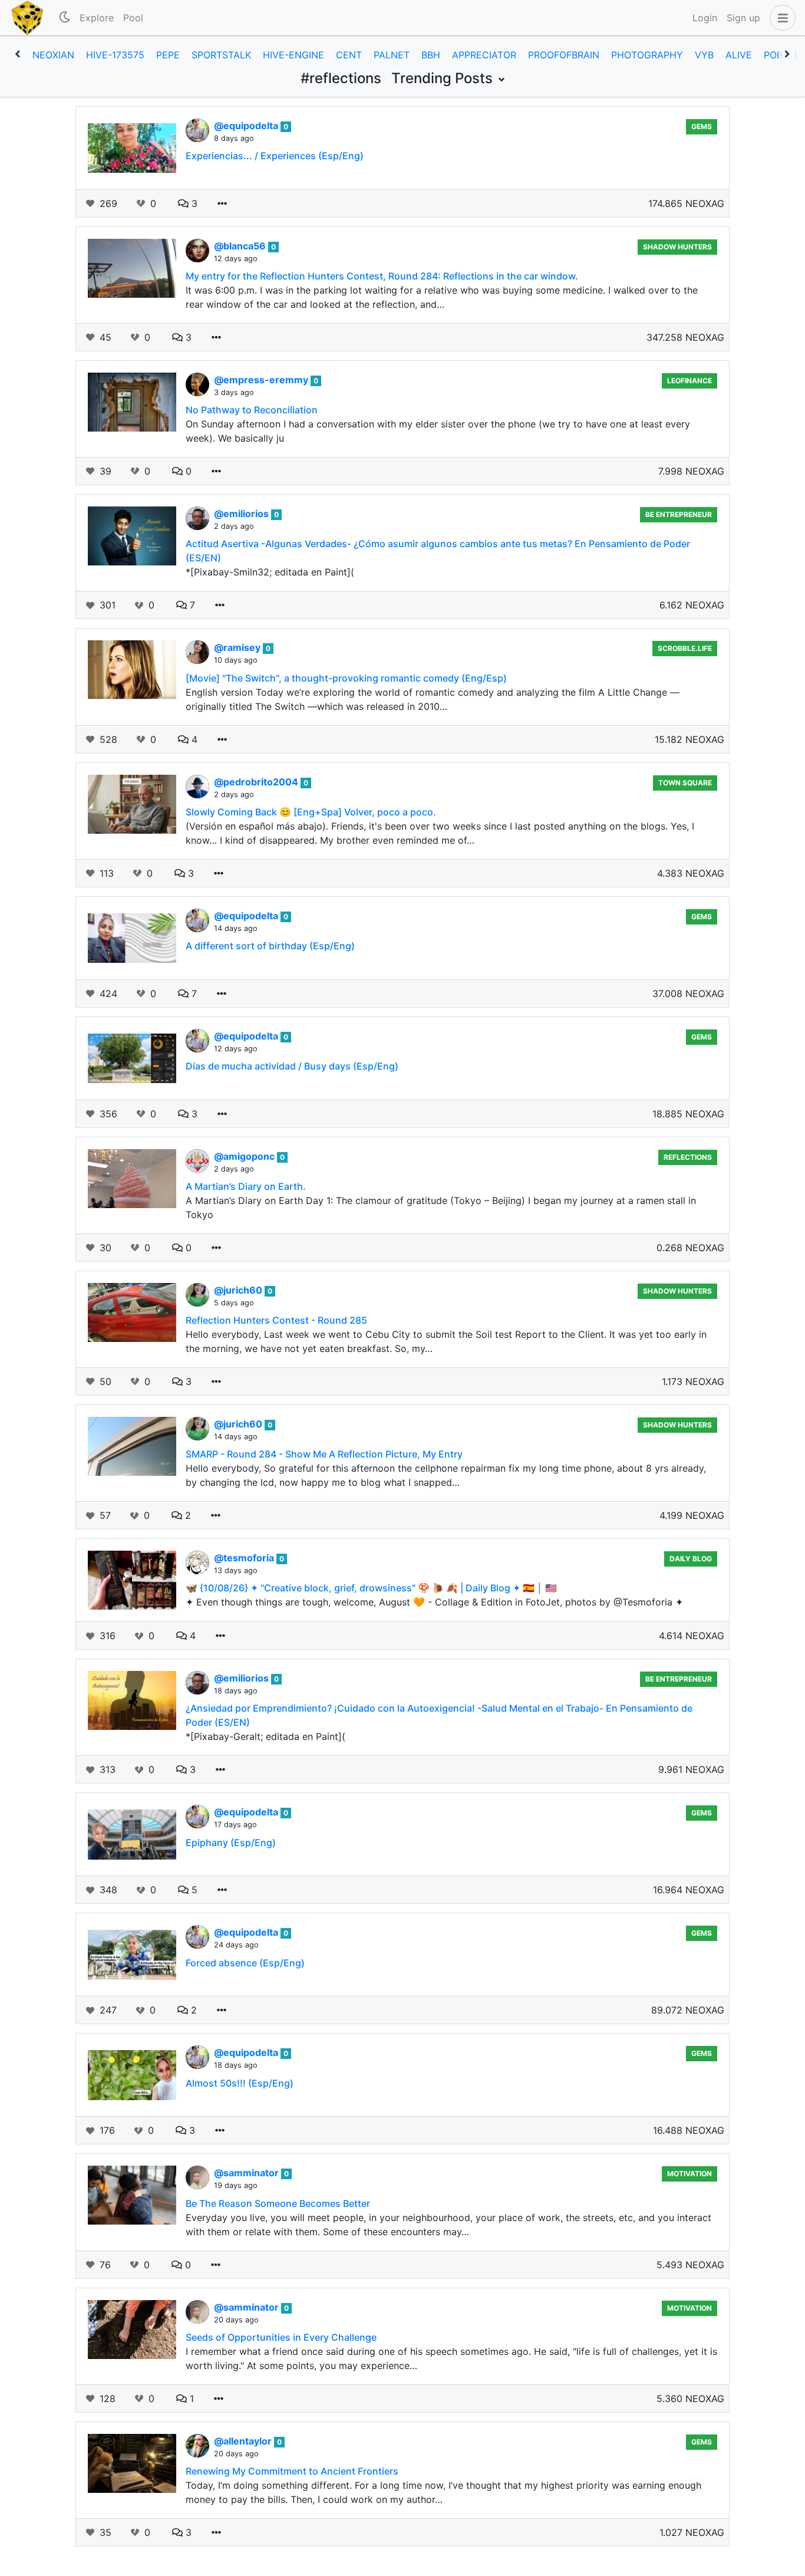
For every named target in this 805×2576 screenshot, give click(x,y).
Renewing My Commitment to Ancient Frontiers (292, 2471)
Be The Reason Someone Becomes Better (278, 2203)
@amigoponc (245, 1156)
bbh (431, 55)
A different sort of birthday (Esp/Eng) (270, 946)
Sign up (743, 18)
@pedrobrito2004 (257, 782)
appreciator (484, 55)
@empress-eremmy (262, 380)
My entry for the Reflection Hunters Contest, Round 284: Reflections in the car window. (382, 276)
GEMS (702, 126)
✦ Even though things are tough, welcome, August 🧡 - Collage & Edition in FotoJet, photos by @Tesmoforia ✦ (434, 1602)
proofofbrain (564, 55)
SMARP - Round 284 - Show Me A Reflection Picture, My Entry (324, 1454)
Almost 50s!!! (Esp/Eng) (240, 2083)
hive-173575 (115, 55)
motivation (689, 2174)
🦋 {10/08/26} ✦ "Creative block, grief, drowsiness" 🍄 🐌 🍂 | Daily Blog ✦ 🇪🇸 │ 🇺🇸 (371, 1588)
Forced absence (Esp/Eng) (245, 1963)
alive (739, 55)
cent (349, 55)
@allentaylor (244, 2441)
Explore (97, 18)
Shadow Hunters (677, 247)
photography (647, 55)
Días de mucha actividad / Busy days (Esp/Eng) (292, 1066)
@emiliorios (243, 514)
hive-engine (293, 55)
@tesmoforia (245, 1558)
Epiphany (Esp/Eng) (231, 1843)
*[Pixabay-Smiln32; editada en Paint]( (270, 572)
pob (773, 55)
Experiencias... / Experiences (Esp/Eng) (275, 156)
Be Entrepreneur (679, 514)
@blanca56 (241, 246)
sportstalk (221, 55)
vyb (704, 55)
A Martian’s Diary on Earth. (246, 1186)
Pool (133, 18)
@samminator (248, 2173)
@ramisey (238, 647)
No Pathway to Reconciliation (252, 410)
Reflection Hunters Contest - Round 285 (276, 1320)
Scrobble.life (685, 648)
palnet (392, 55)
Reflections (688, 1157)
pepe (168, 55)
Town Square (685, 783)
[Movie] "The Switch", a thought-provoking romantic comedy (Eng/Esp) (346, 678)
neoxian (53, 55)
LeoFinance (689, 381)
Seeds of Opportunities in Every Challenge (281, 2337)
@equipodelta (247, 126)
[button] (780, 18)
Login (705, 18)
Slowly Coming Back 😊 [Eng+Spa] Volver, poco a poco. (311, 812)
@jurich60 (239, 1290)
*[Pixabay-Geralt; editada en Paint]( (265, 1736)
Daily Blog (691, 1559)
